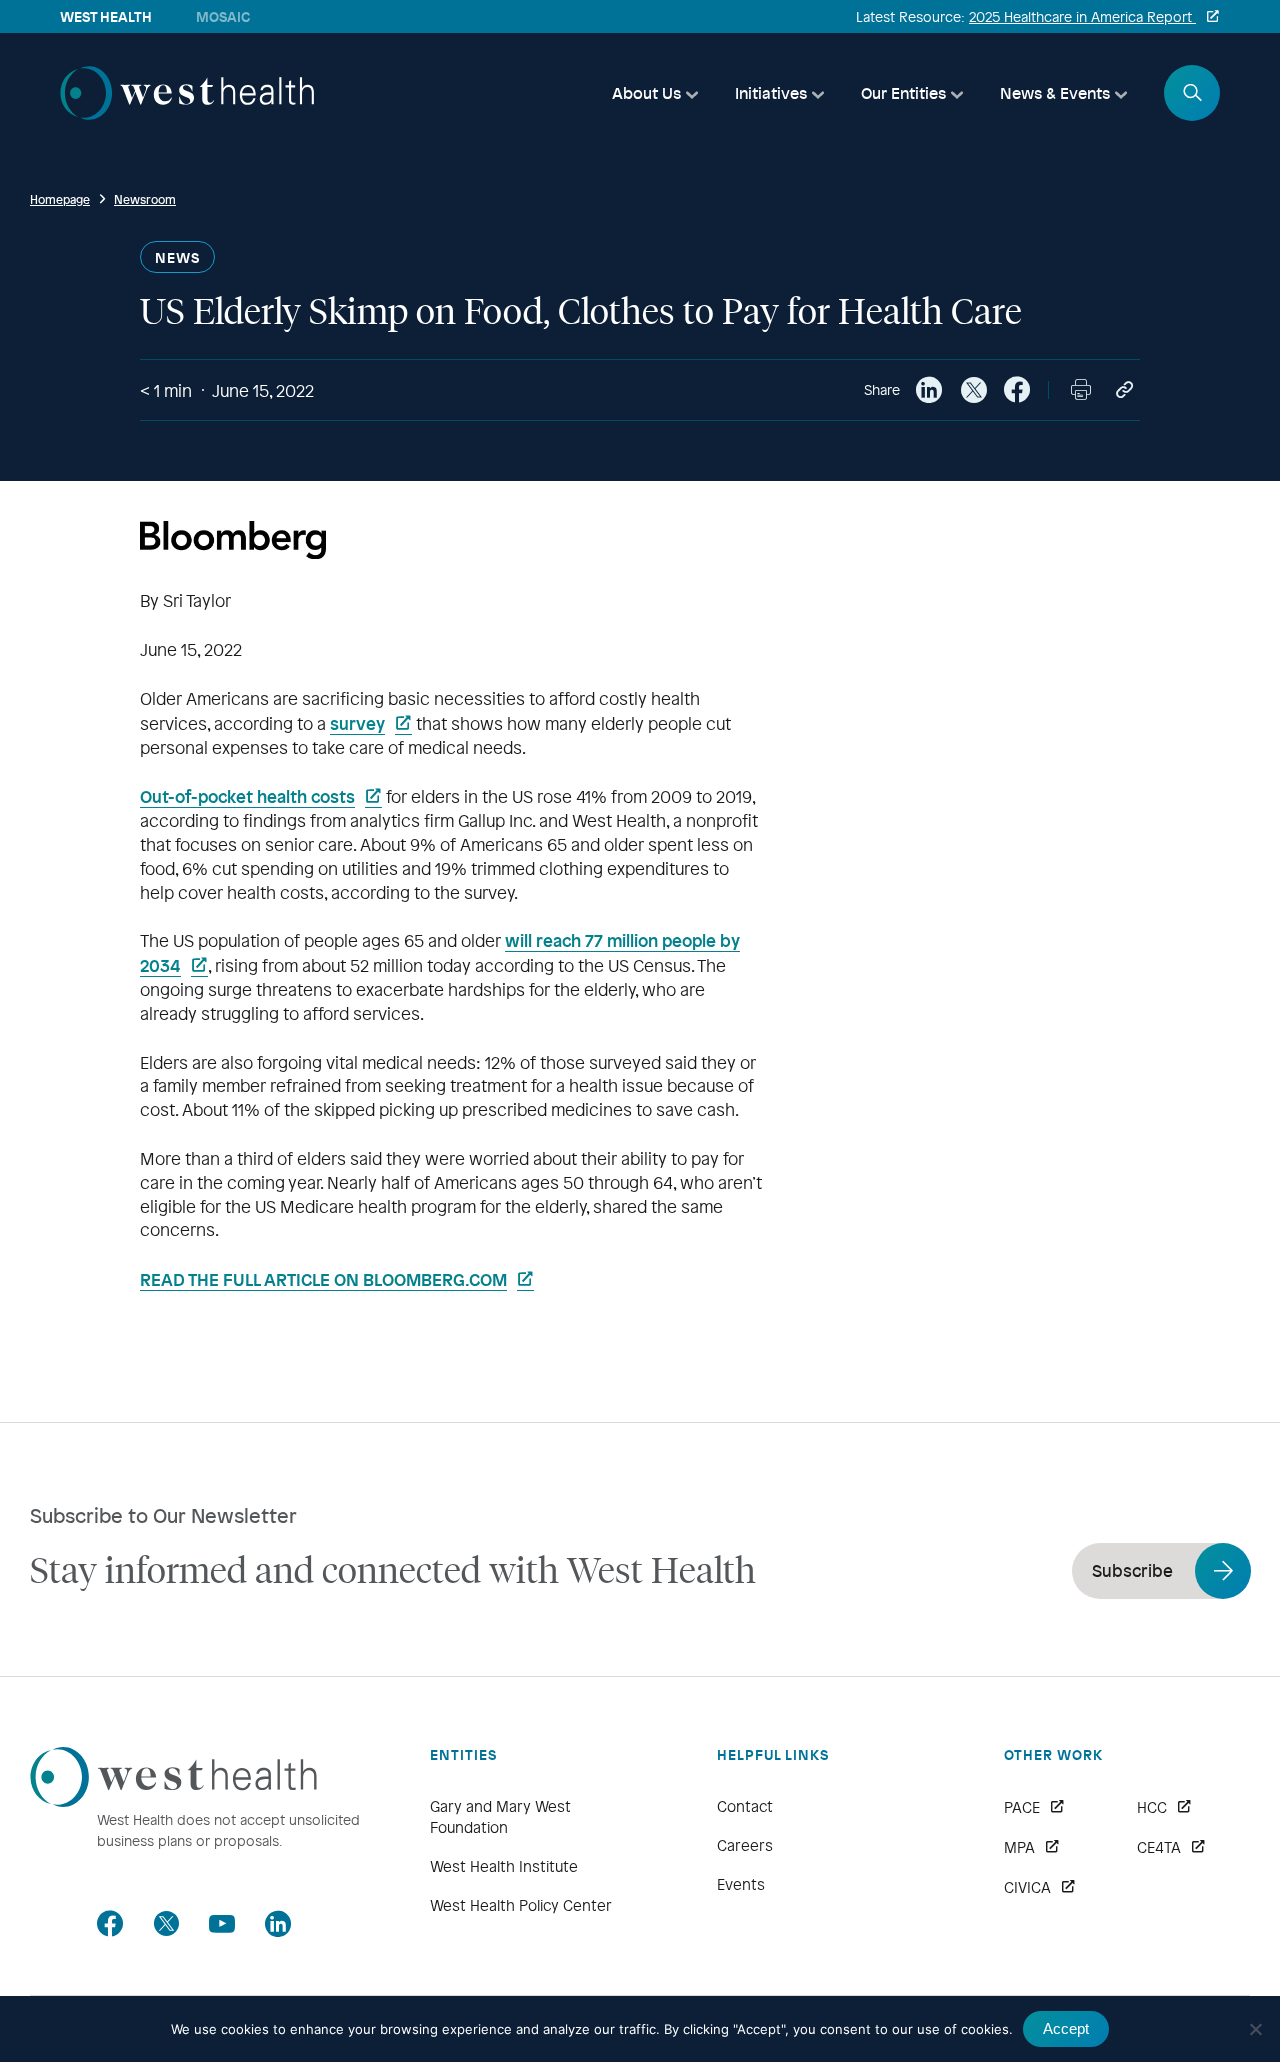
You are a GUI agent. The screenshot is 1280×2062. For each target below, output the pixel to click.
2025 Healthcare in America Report (1082, 16)
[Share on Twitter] (973, 390)
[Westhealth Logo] (173, 1800)
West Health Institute (504, 1866)
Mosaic (223, 16)
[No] (1255, 2029)
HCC (1152, 1807)
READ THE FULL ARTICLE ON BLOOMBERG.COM (323, 1279)
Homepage (60, 199)
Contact (745, 1806)
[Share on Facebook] (1017, 390)
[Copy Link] (1125, 390)
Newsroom (145, 199)
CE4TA (1159, 1847)
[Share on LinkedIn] (929, 390)
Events (741, 1884)
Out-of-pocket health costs (247, 796)
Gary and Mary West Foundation (500, 1816)
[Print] (1081, 390)
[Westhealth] (187, 113)
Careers (745, 1845)
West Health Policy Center (521, 1905)
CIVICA (1027, 1887)
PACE (1022, 1807)
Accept (1066, 2028)
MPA (1019, 1847)
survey (357, 723)
